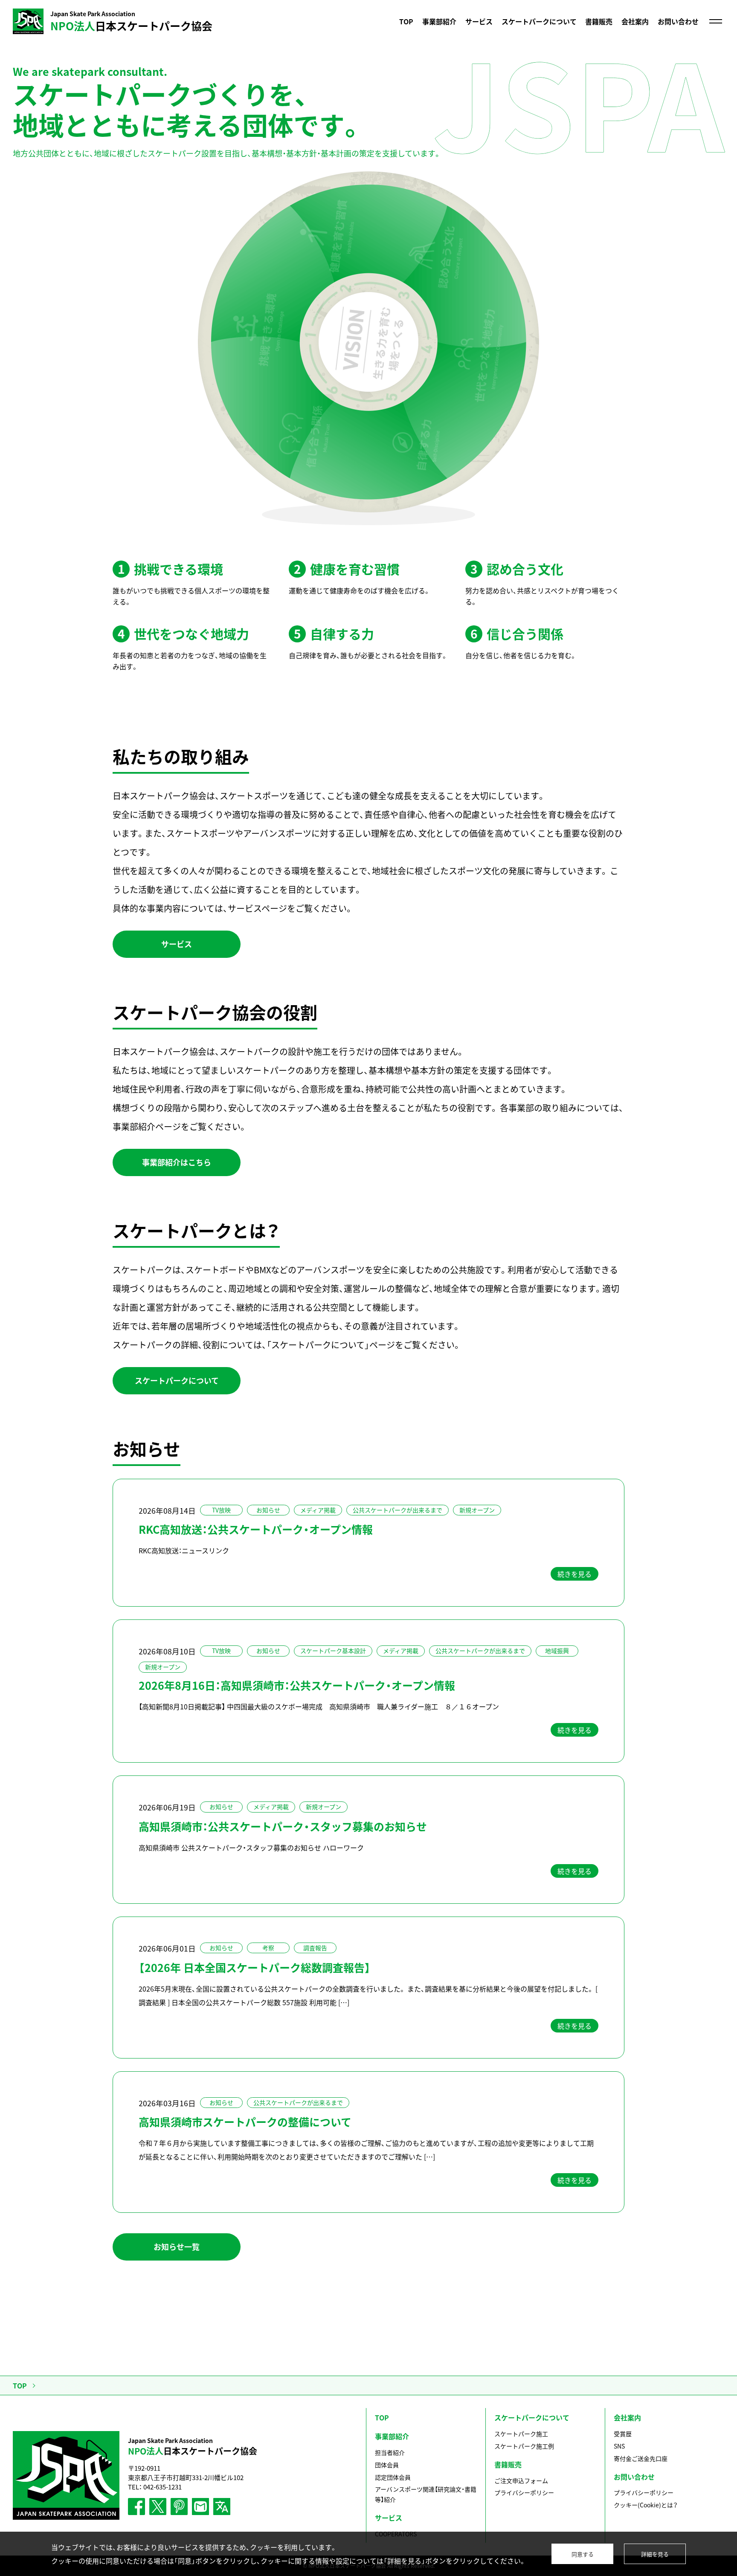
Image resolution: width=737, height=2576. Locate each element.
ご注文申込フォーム (521, 2481)
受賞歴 (623, 2434)
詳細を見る (655, 2554)
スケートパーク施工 (521, 2434)
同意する (583, 2554)
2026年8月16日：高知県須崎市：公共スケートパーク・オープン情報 (297, 1685)
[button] (177, 944)
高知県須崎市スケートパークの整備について (245, 2122)
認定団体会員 (393, 2477)
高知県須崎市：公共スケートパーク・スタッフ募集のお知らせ (283, 1826)
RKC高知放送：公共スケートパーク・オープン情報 (256, 1529)
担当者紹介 (390, 2452)
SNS (619, 2446)
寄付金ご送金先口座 (641, 2458)
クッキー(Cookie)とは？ (646, 2505)
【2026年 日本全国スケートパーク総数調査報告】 (255, 1967)
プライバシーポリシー (524, 2492)
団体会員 (387, 2465)
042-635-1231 (162, 2487)
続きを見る (575, 1574)
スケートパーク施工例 (524, 2446)
